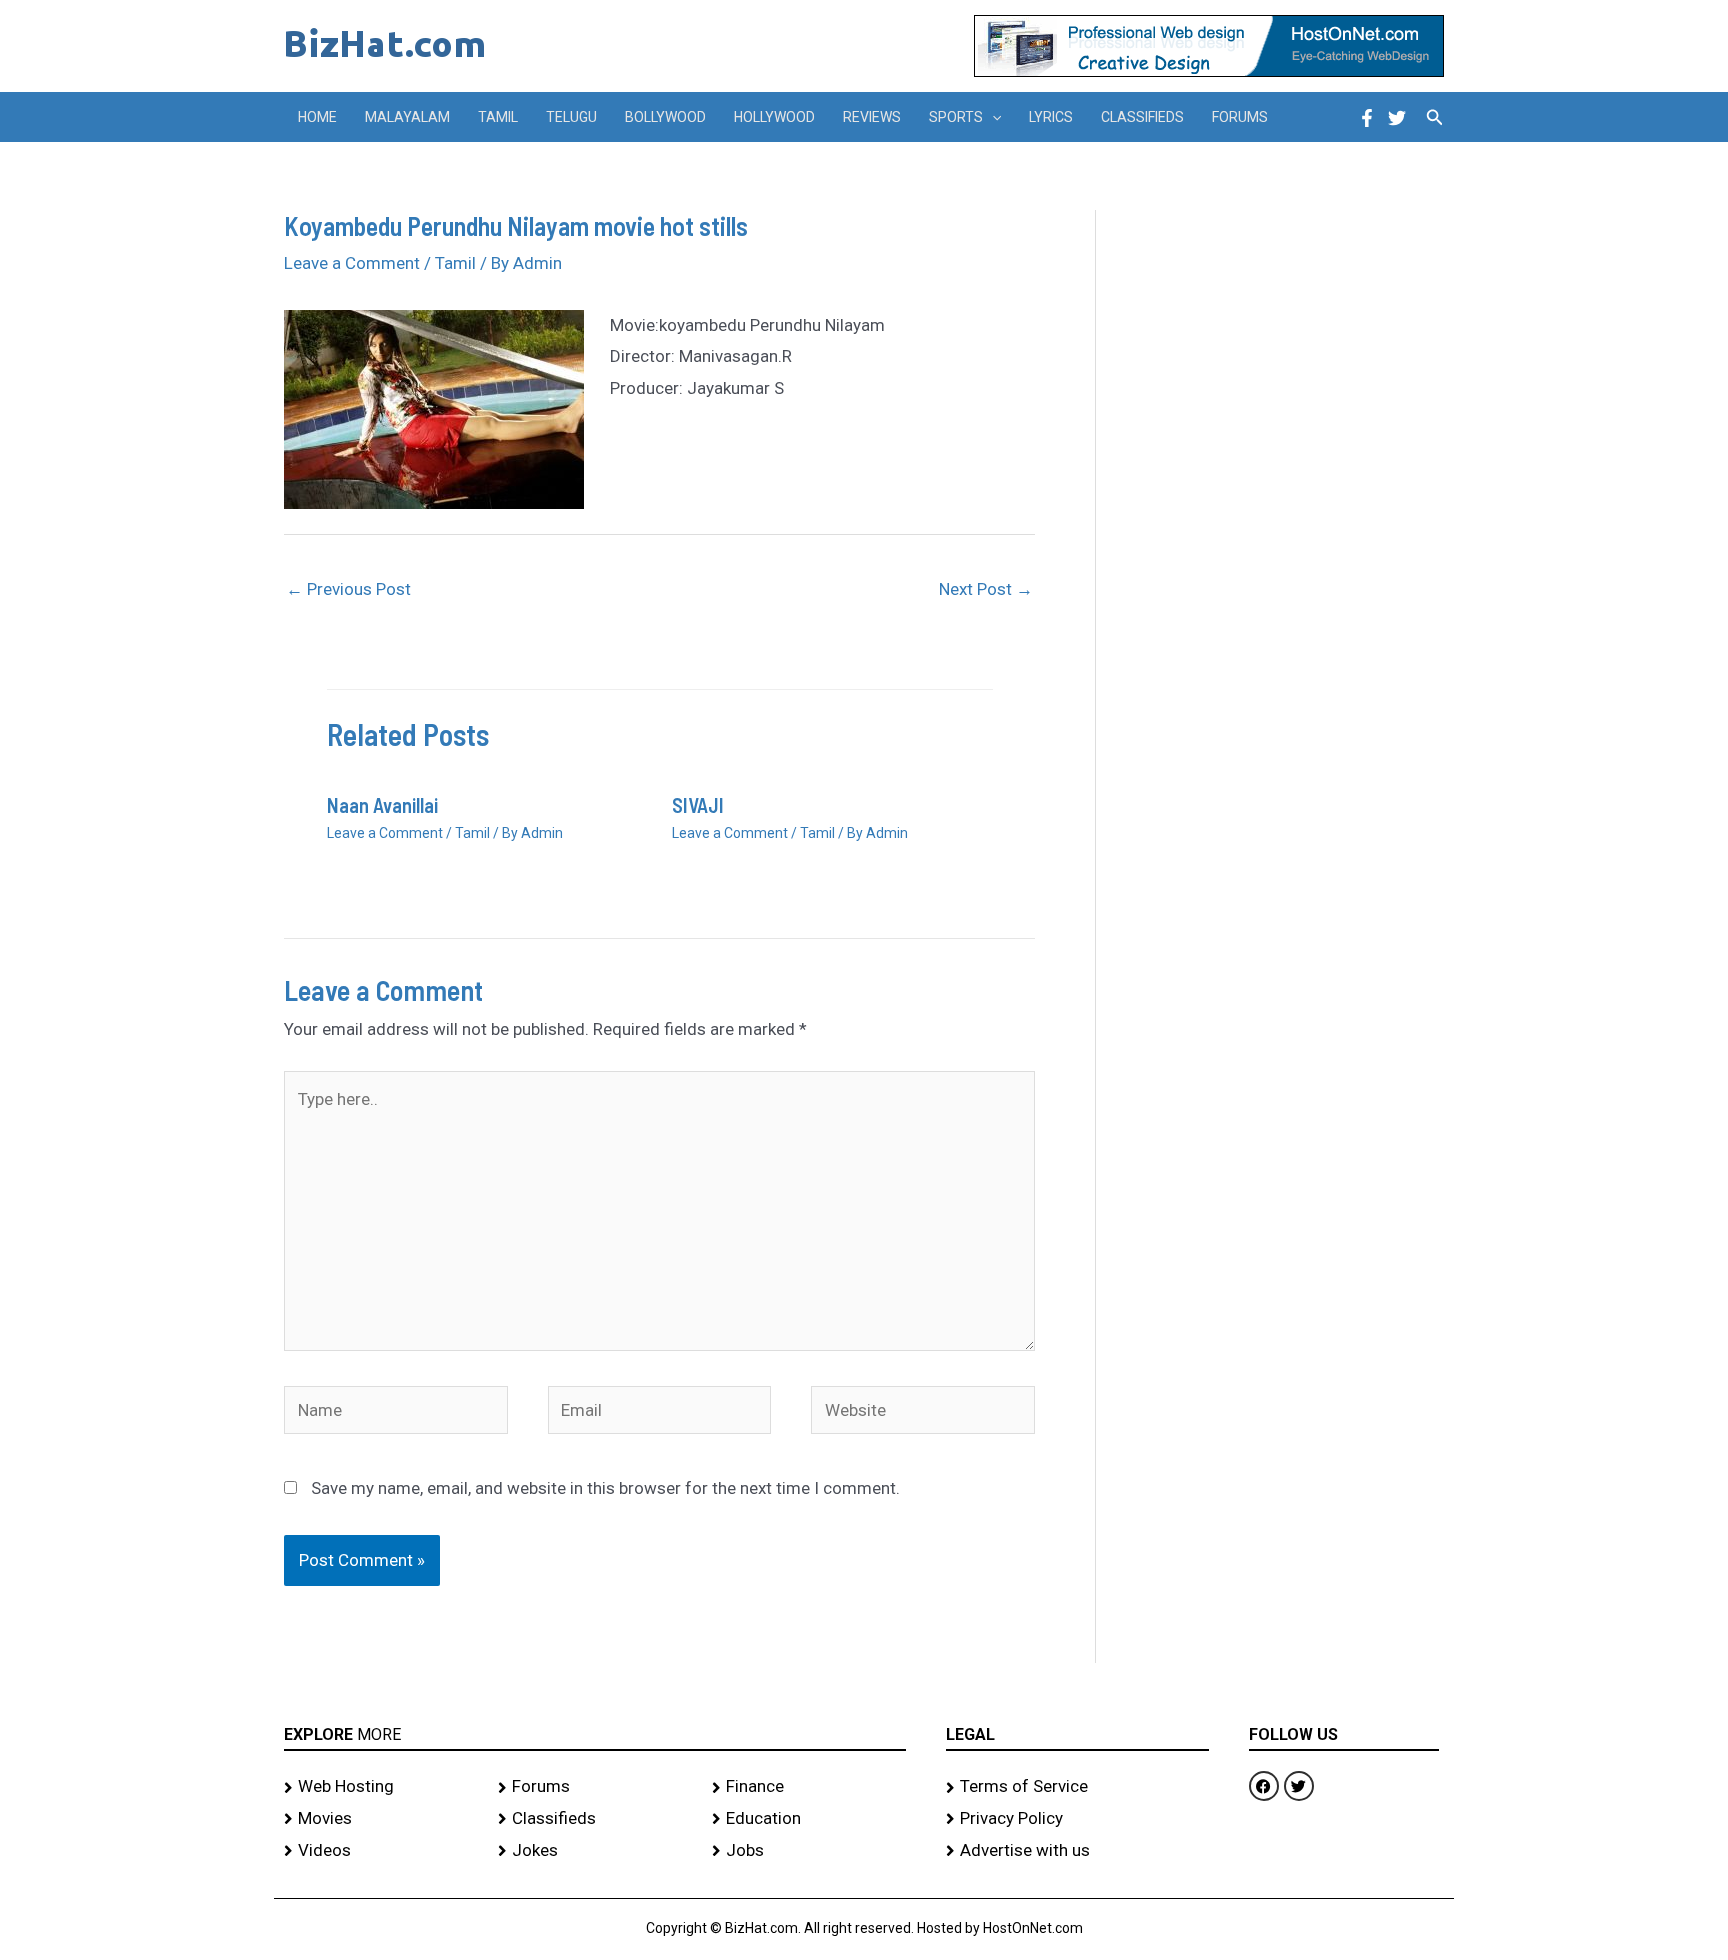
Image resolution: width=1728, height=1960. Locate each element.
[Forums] (595, 1787)
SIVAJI (698, 805)
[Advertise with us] (1077, 1851)
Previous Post (348, 589)
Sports (956, 117)
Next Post (986, 589)
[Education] (809, 1819)
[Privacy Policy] (1077, 1819)
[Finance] (809, 1787)
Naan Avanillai (382, 805)
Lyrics (1051, 117)
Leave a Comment (352, 263)
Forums (1240, 117)
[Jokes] (595, 1851)
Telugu (571, 117)
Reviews (872, 117)
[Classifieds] (595, 1819)
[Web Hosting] (381, 1787)
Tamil (498, 117)
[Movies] (381, 1819)
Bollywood (665, 117)
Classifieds (1142, 117)
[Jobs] (809, 1851)
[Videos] (381, 1851)
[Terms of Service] (1077, 1787)
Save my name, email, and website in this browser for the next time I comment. (605, 1488)
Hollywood (774, 117)
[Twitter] (1397, 118)
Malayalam (407, 117)
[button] (992, 117)
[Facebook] (1367, 118)
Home (317, 117)
